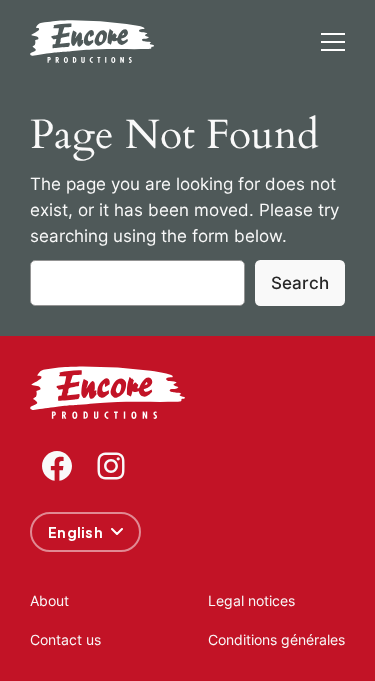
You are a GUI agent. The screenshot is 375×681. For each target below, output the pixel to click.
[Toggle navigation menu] (333, 42)
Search (300, 283)
